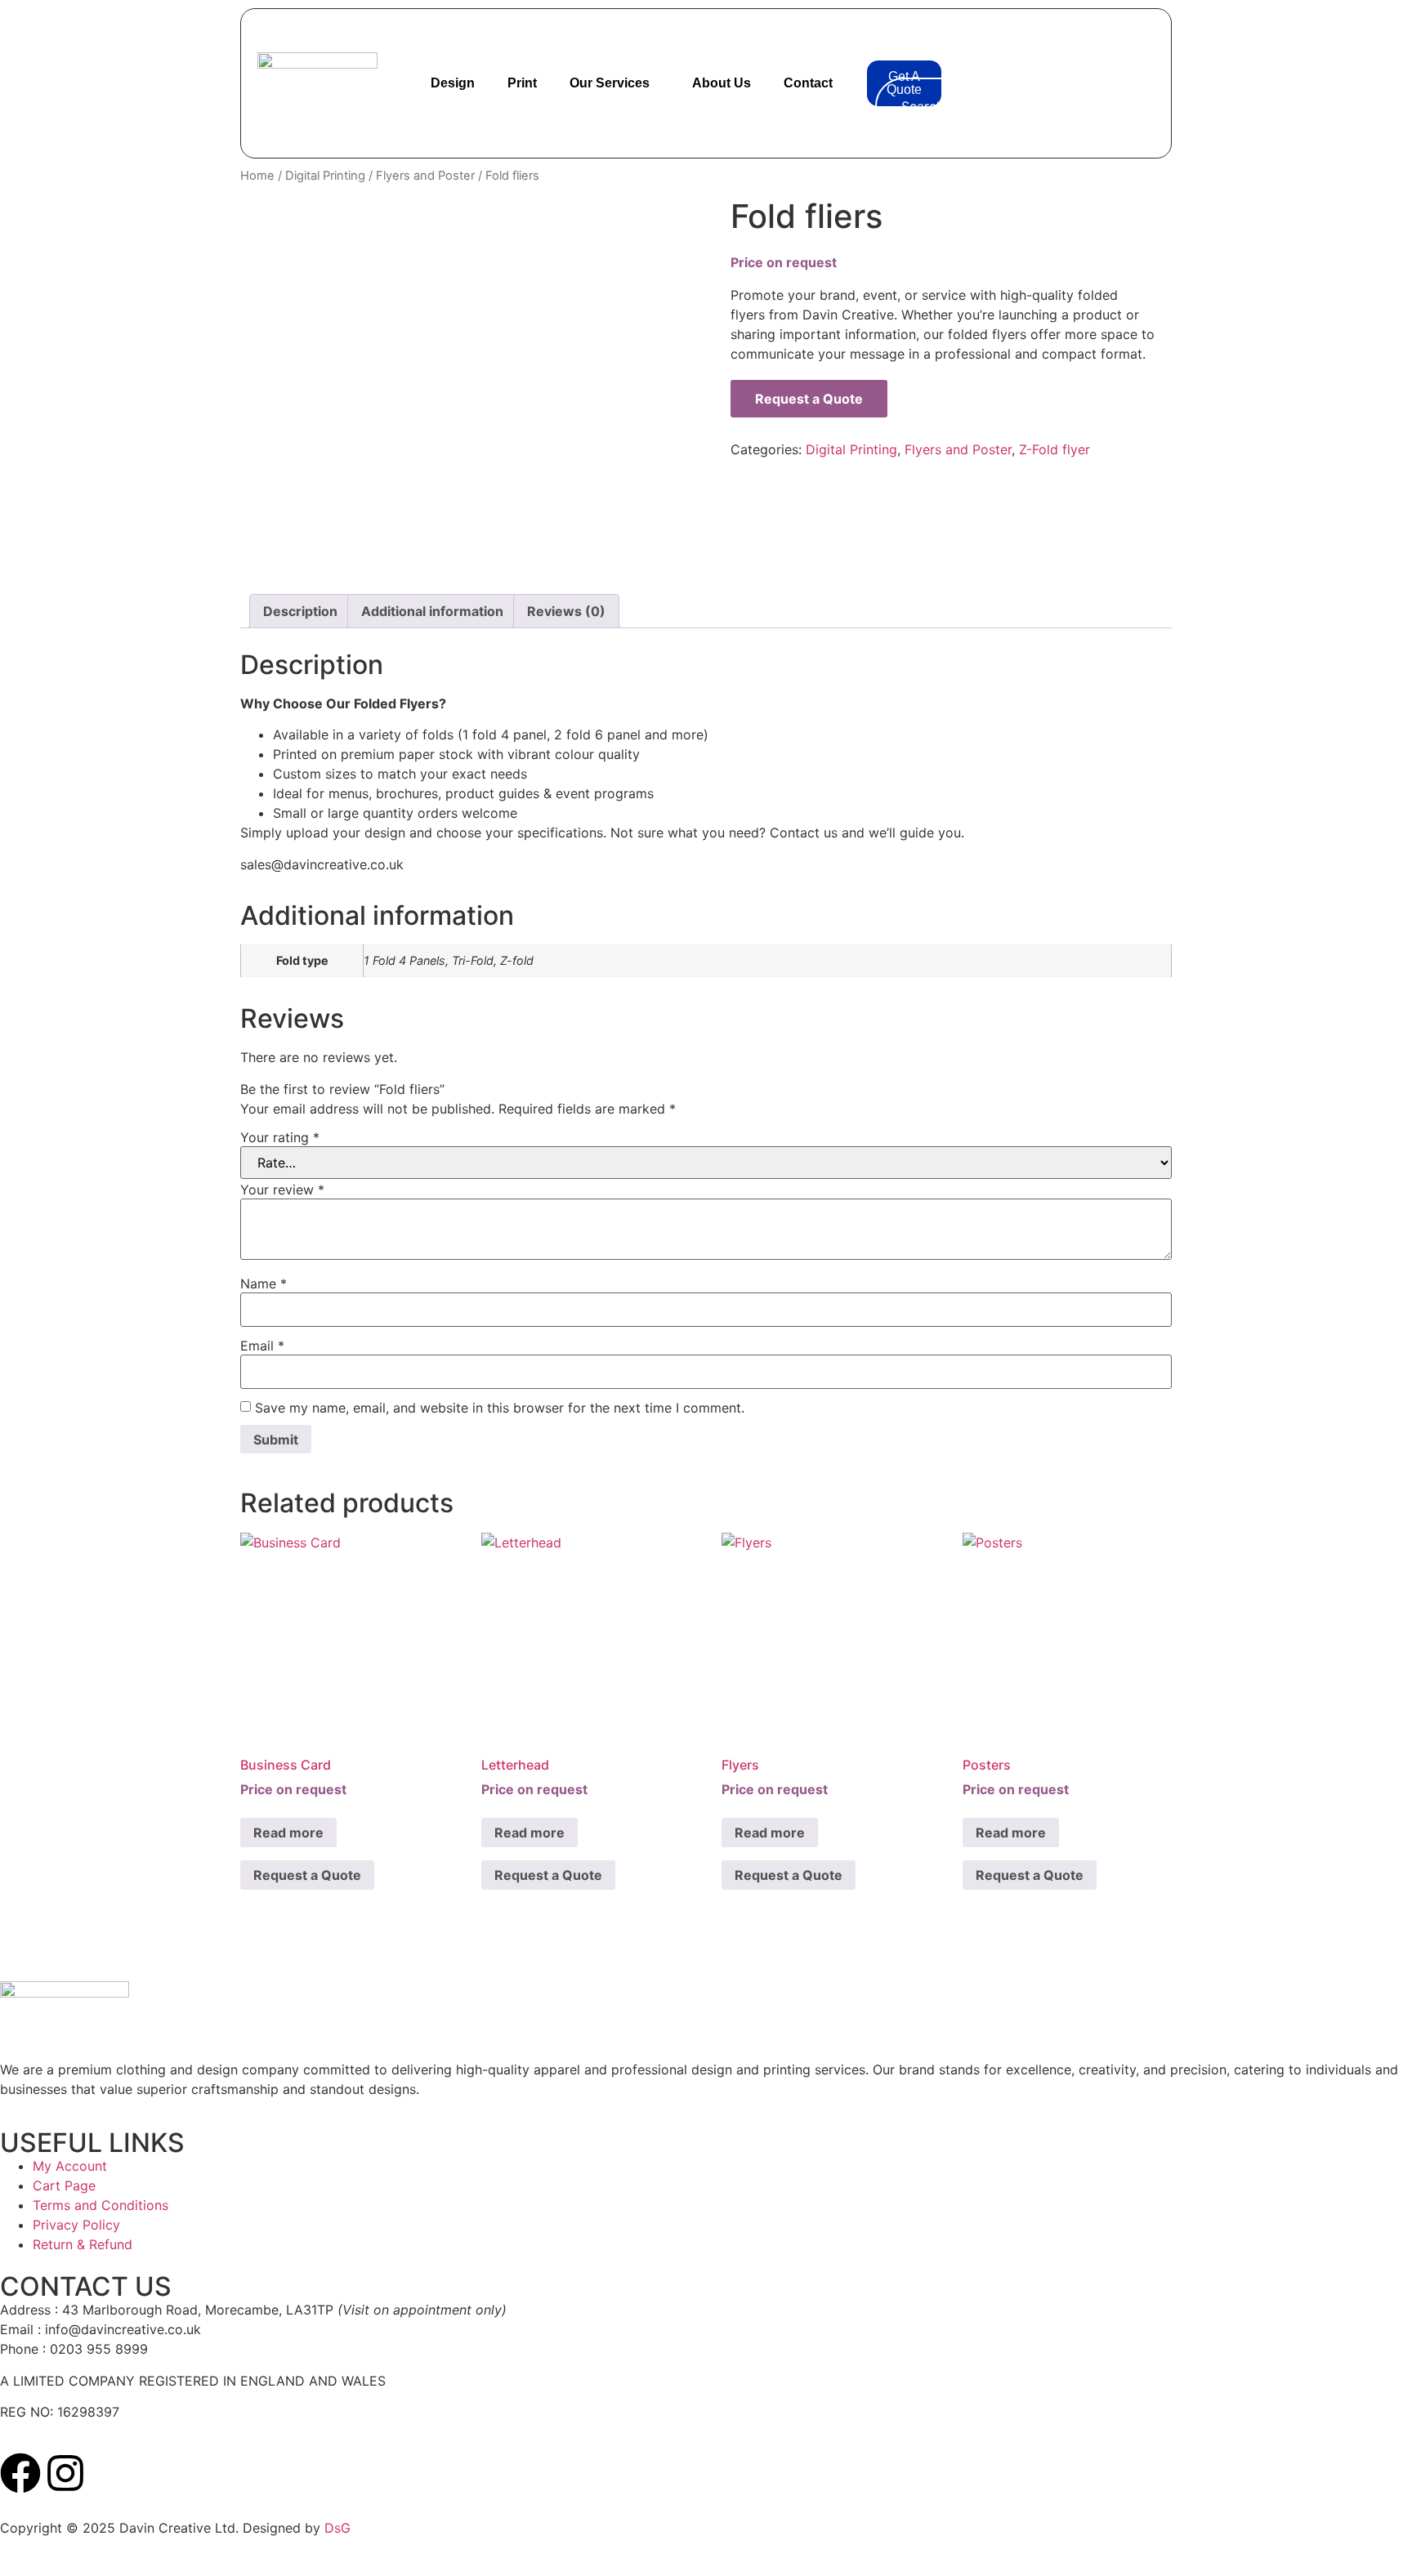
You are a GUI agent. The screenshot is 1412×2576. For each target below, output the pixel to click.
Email (262, 1346)
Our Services (610, 83)
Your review (282, 1190)
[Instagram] (65, 2473)
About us (722, 83)
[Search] (1105, 106)
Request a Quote (809, 399)
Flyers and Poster (425, 176)
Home (257, 176)
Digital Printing (325, 176)
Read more (288, 1833)
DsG (337, 2528)
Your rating (280, 1137)
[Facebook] (20, 2473)
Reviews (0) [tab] (566, 611)
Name (264, 1284)
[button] (896, 29)
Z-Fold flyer (1055, 449)
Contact (808, 83)
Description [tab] (300, 611)
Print (522, 83)
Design (453, 83)
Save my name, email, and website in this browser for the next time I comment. (500, 1408)
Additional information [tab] (432, 611)
